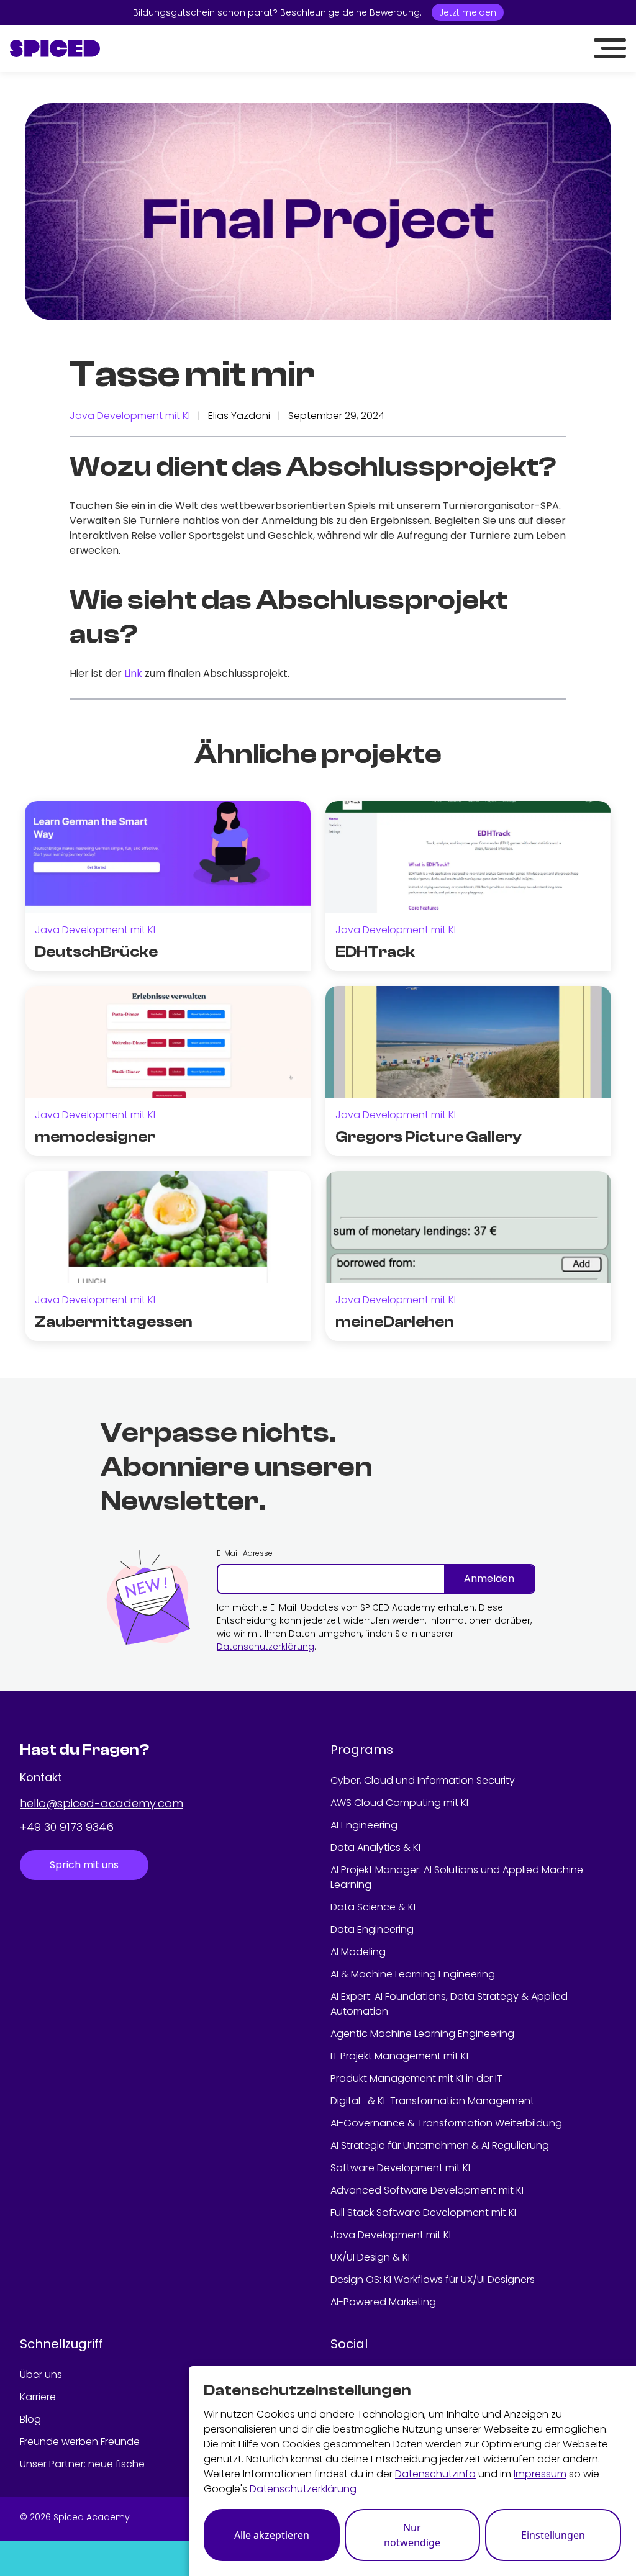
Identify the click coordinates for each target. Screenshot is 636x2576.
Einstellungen (553, 2535)
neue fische (116, 2464)
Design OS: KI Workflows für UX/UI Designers (433, 2280)
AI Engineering (364, 1825)
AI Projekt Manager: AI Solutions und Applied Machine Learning (457, 1877)
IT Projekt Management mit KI (399, 2056)
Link (133, 673)
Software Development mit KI (400, 2168)
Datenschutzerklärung (266, 1647)
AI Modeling (358, 1952)
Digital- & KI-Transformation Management (432, 2101)
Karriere (38, 2397)
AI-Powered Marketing (383, 2302)
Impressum (540, 2474)
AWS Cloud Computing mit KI (399, 1803)
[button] (610, 48)
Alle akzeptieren (272, 2535)
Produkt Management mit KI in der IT (416, 2078)
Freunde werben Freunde (80, 2442)
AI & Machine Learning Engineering (413, 1974)
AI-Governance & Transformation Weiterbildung (446, 2123)
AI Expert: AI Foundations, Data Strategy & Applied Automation (449, 2004)
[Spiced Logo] (55, 48)
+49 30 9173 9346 (67, 1827)
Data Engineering (372, 1929)
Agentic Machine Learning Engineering (422, 2034)
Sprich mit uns (84, 1865)
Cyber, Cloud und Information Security (423, 1780)
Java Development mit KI (130, 416)
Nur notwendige (412, 2535)
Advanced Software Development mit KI (427, 2190)
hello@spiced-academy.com (102, 1803)
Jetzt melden (468, 12)
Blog (30, 2419)
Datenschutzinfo (435, 2474)
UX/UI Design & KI (370, 2257)
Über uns (41, 2375)
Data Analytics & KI (375, 1847)
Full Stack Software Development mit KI (423, 2212)
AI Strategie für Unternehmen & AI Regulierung (440, 2145)
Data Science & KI (373, 1907)
